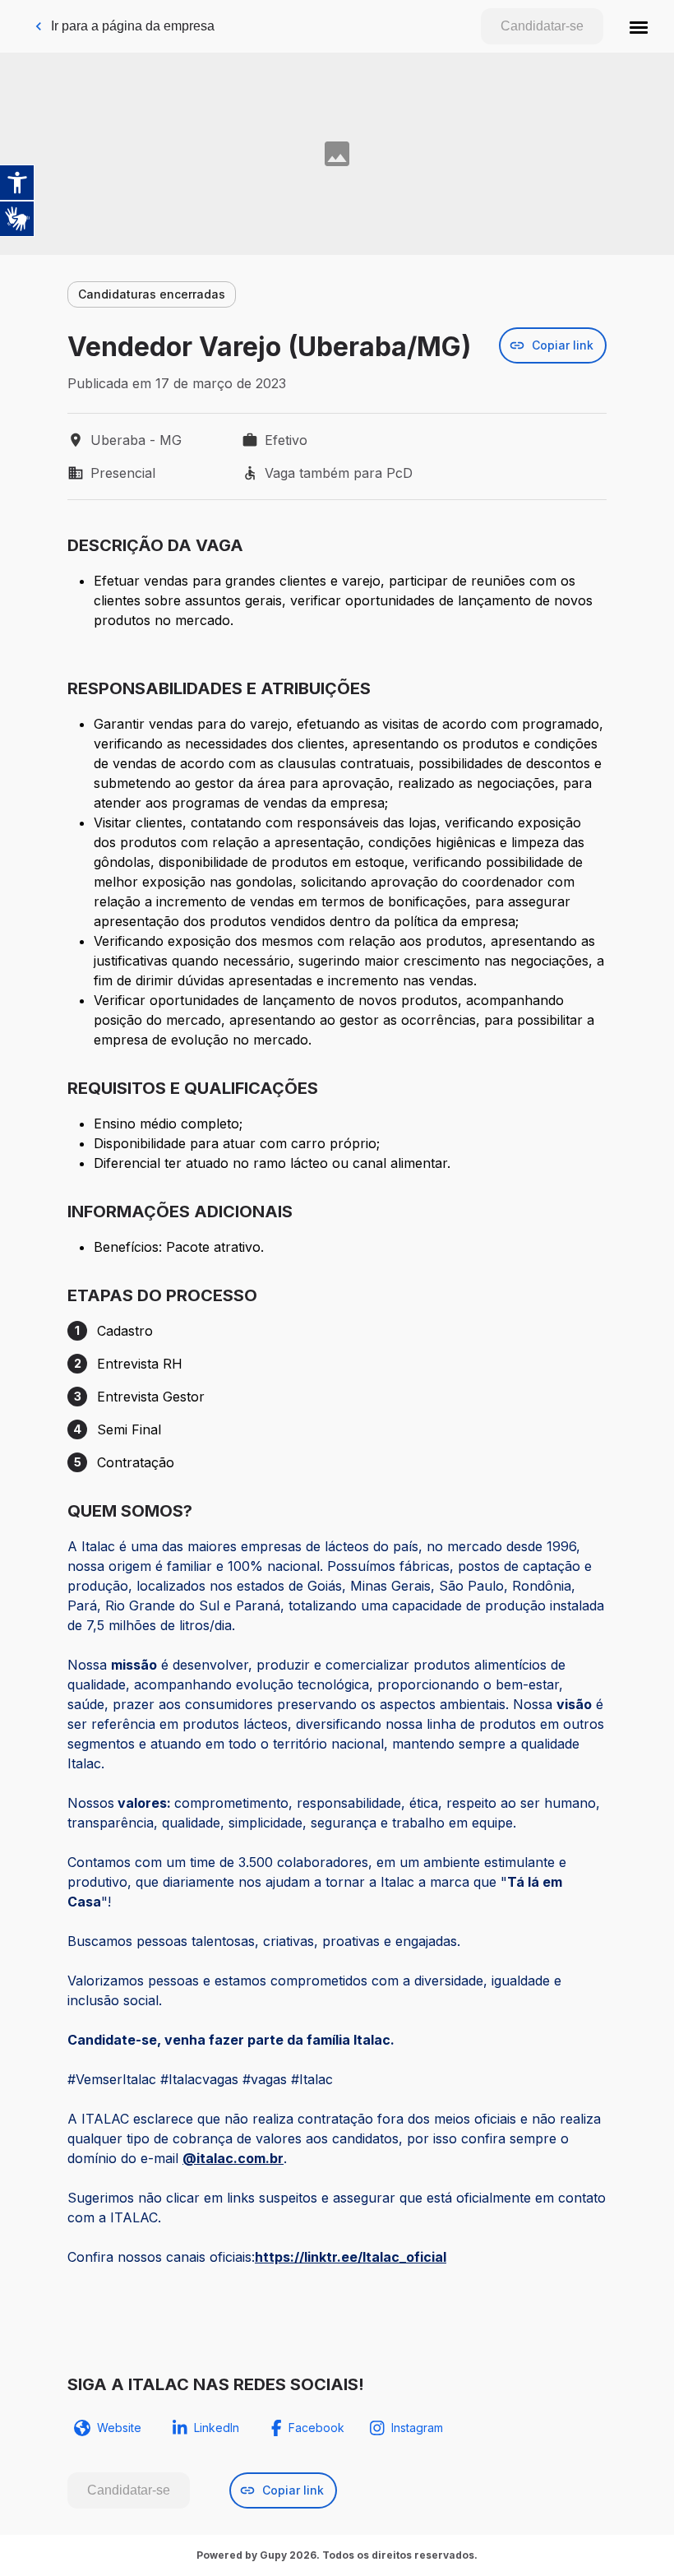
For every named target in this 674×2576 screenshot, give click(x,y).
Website (119, 2428)
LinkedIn (217, 2428)
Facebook (316, 2428)
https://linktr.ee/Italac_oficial (351, 2257)
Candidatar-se (542, 26)
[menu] (639, 26)
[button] (639, 26)
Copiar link (563, 345)
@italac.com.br (233, 2158)
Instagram (417, 2428)
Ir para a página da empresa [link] (133, 26)
